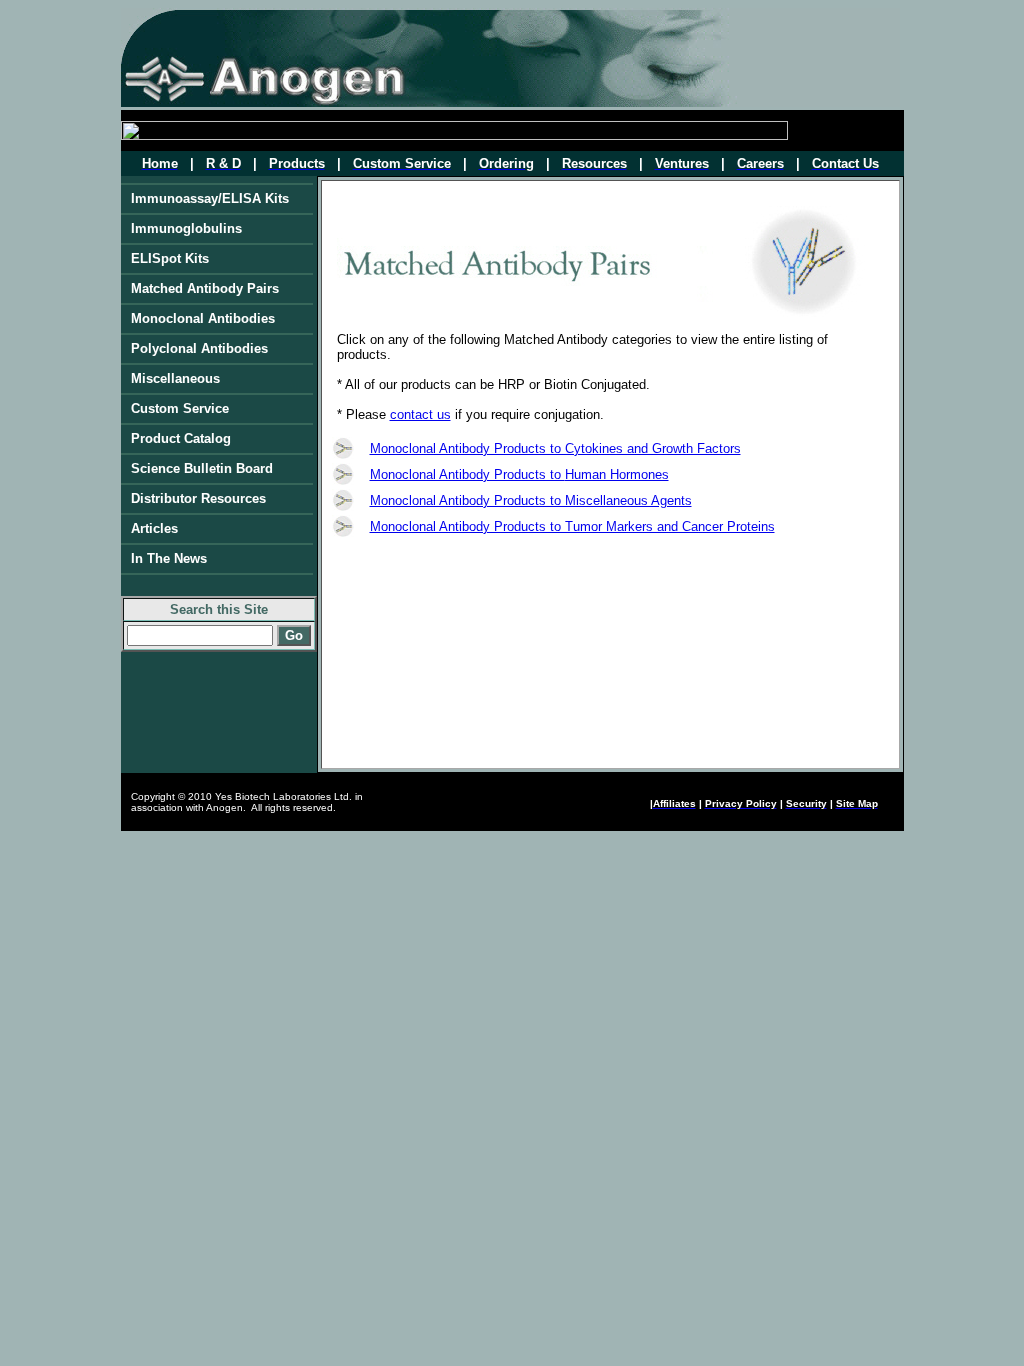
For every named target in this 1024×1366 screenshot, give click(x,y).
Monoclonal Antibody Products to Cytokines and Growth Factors (555, 448)
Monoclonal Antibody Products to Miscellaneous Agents (531, 500)
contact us (420, 414)
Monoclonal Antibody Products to (467, 474)
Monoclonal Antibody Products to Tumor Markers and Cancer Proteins (572, 526)
